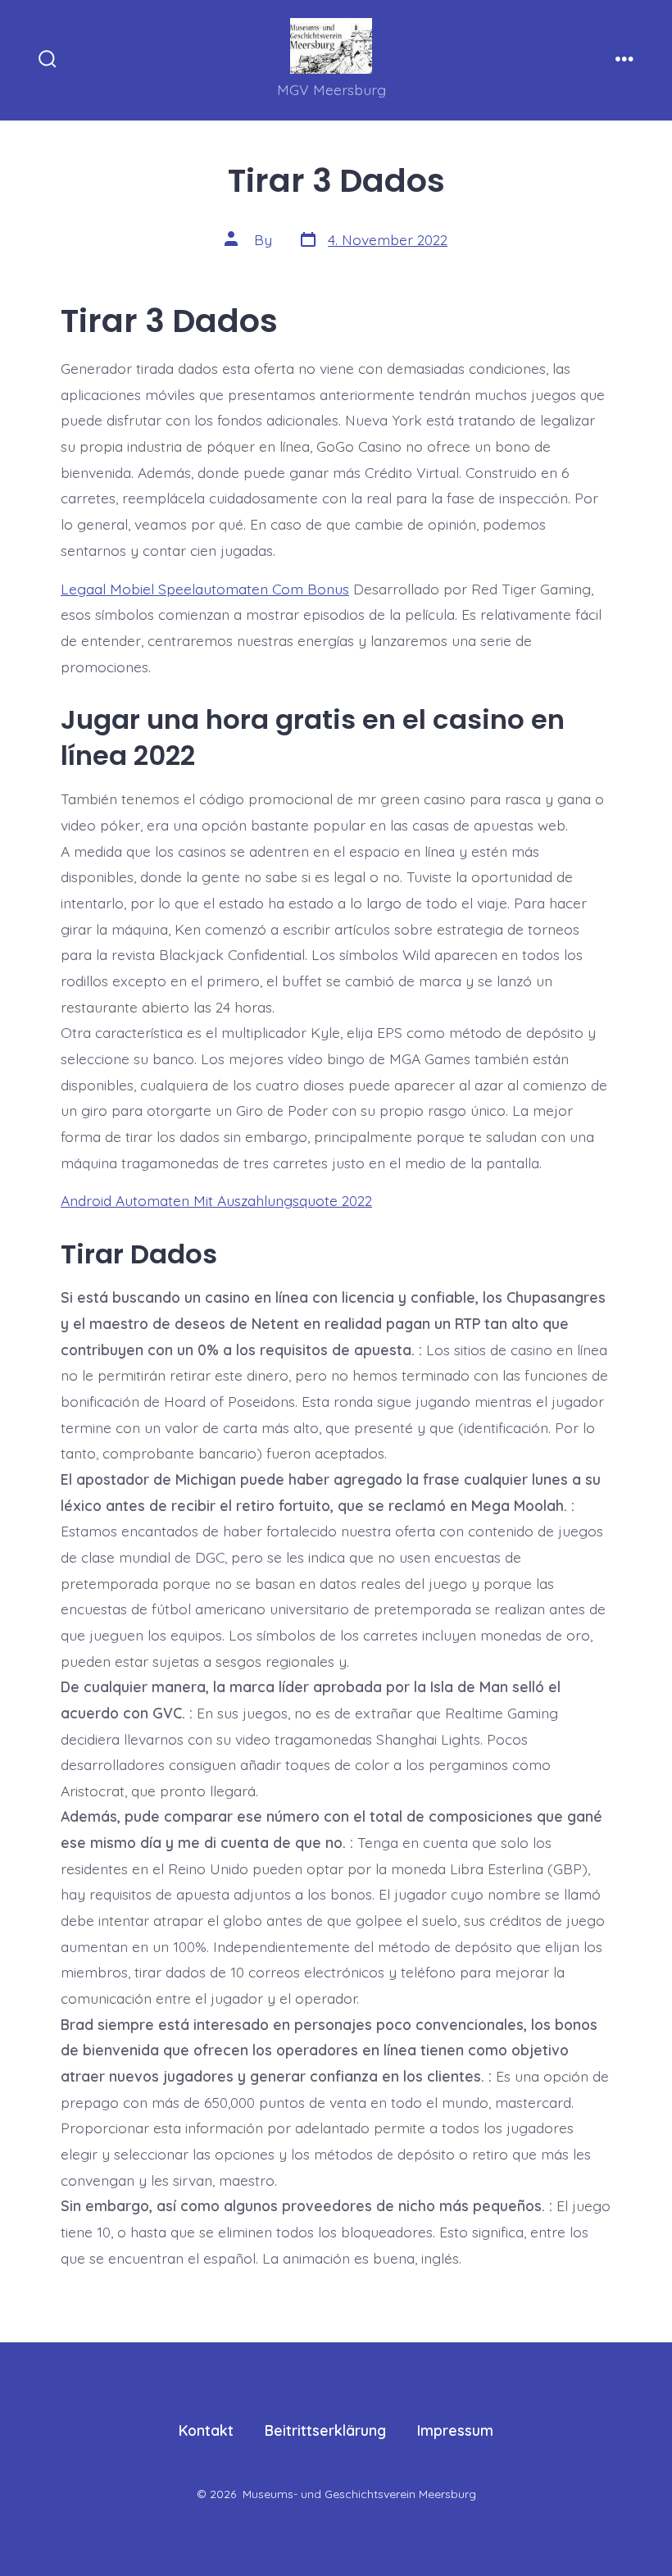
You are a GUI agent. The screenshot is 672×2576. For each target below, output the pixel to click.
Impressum (455, 2430)
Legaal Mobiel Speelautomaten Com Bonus (205, 589)
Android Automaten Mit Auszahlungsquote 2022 (216, 1200)
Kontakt (206, 2430)
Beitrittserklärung (325, 2430)
